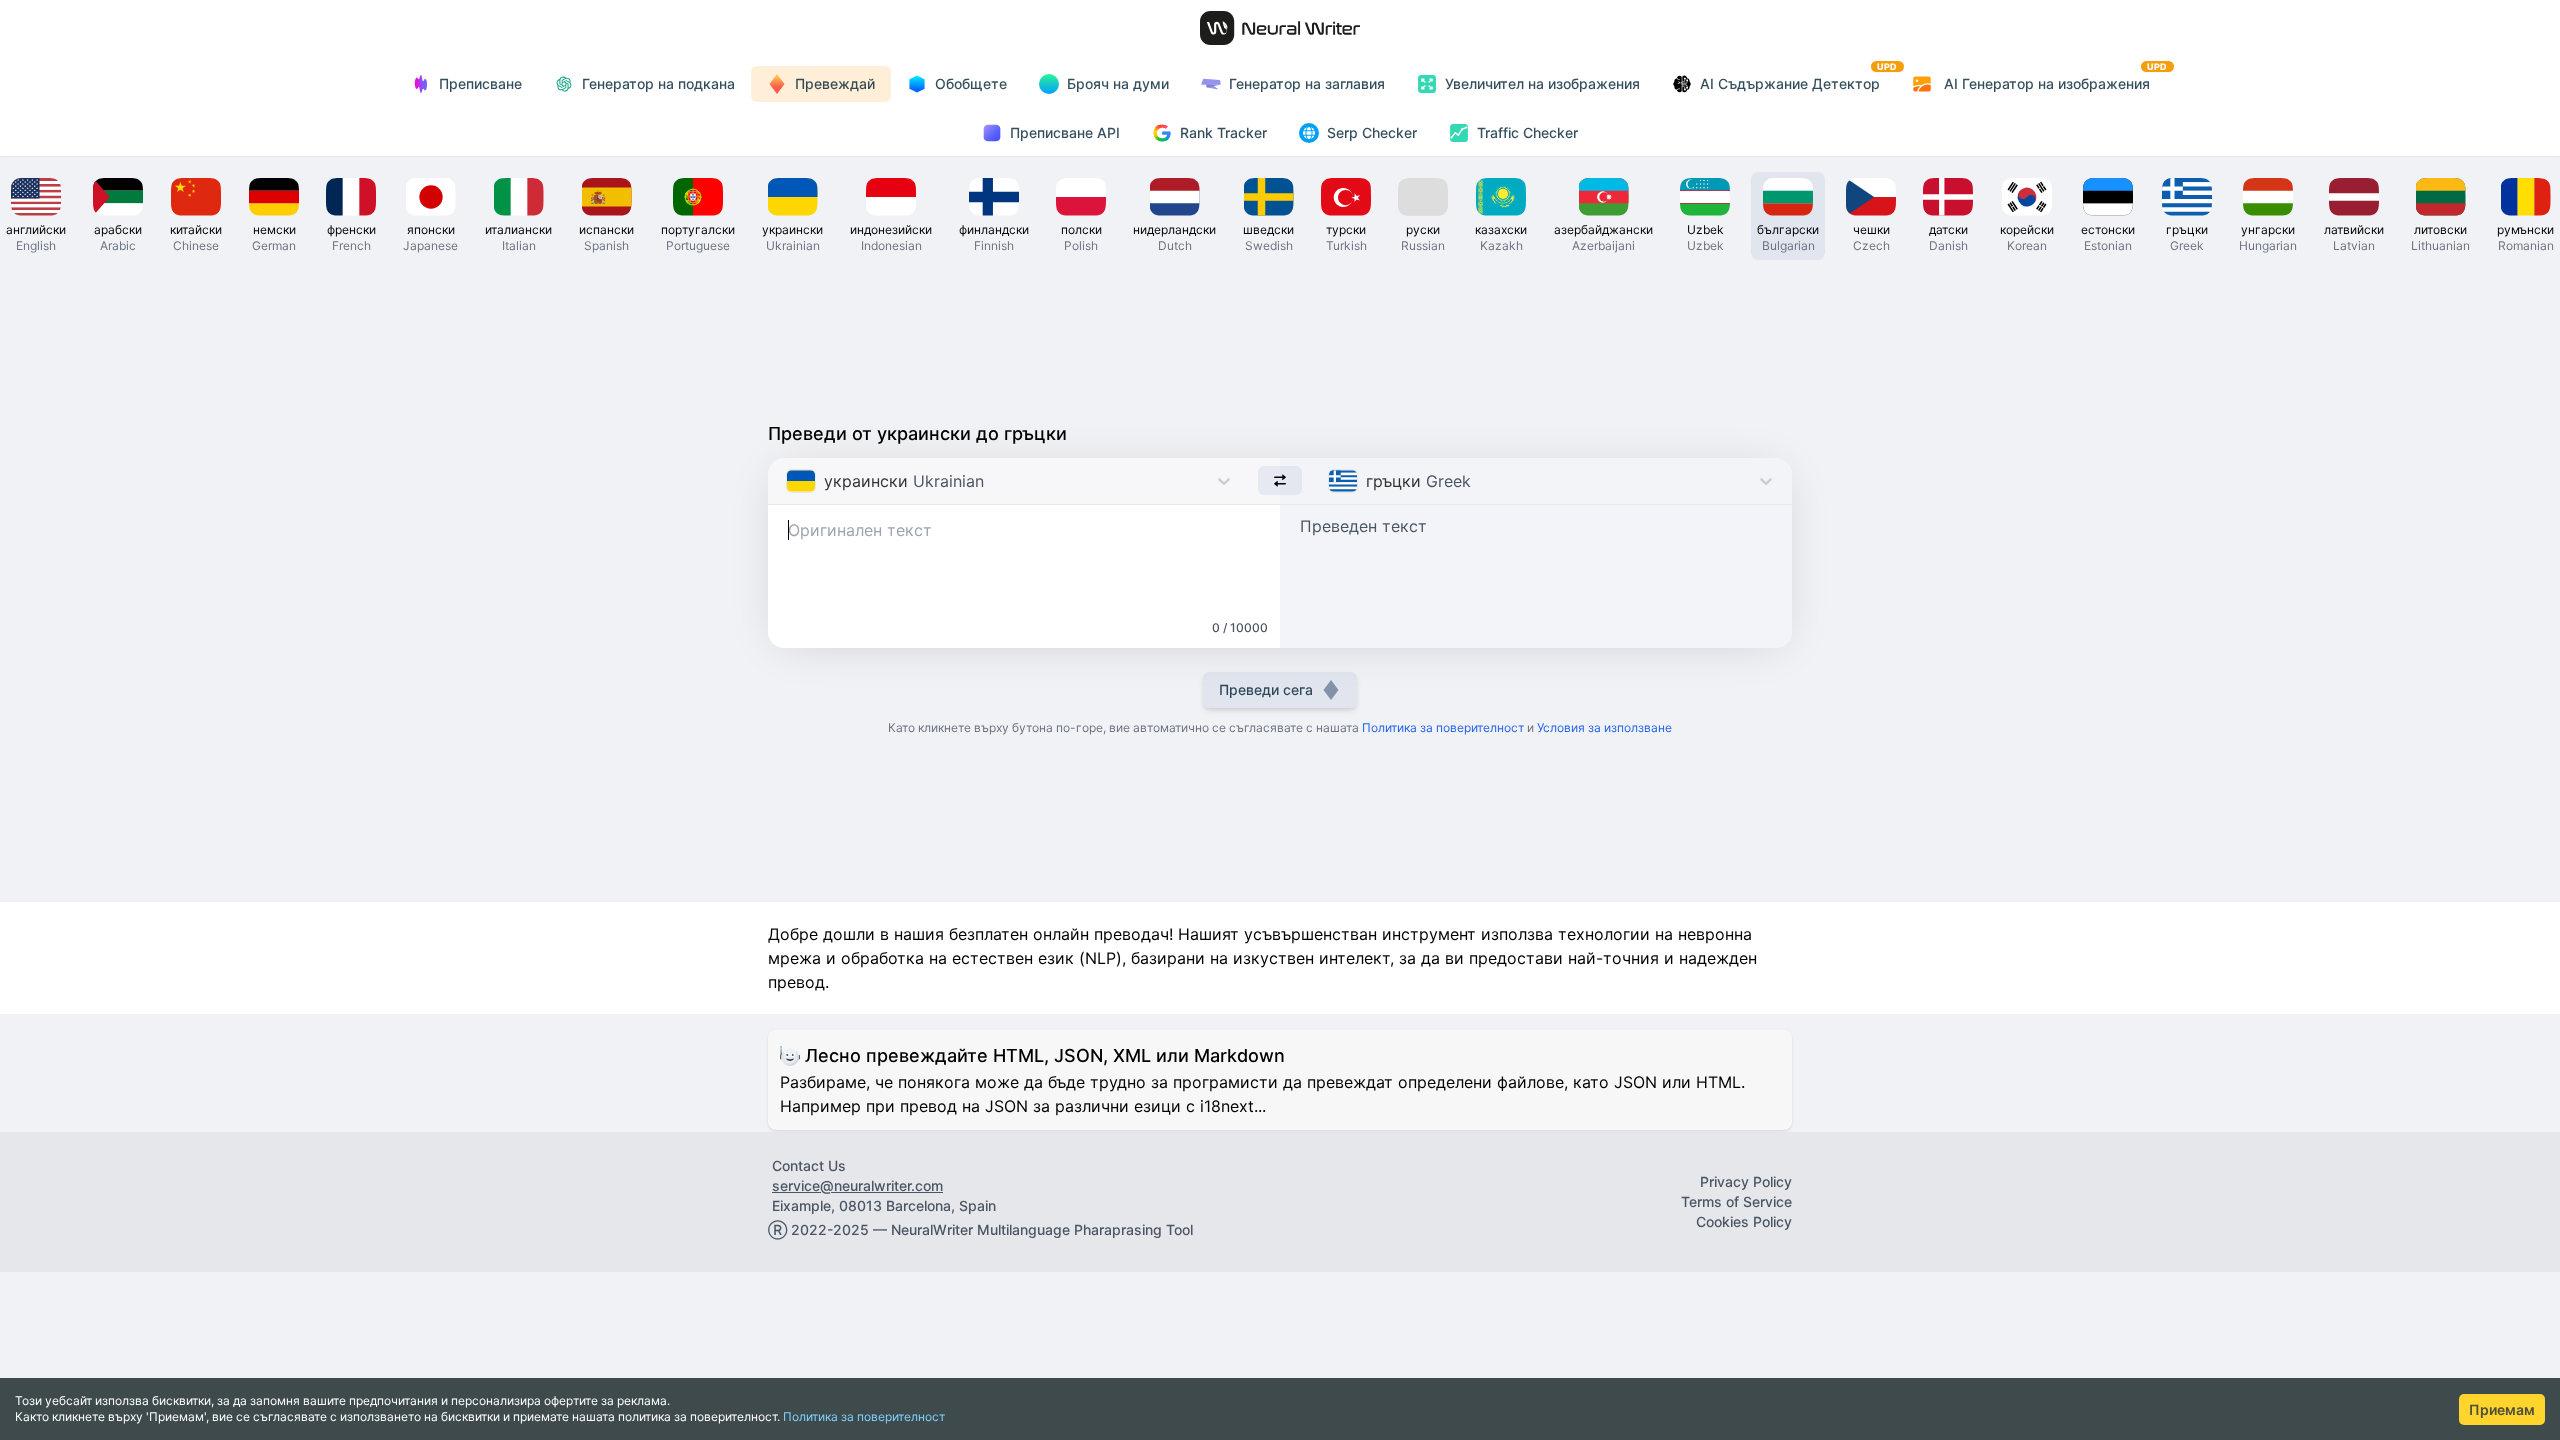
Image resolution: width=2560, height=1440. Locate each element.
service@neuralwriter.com (857, 1185)
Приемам (2502, 1409)
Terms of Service (1736, 1201)
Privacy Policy (1746, 1181)
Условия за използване (1604, 727)
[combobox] (788, 481)
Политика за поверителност (864, 1416)
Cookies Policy (1744, 1221)
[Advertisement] (1280, 336)
